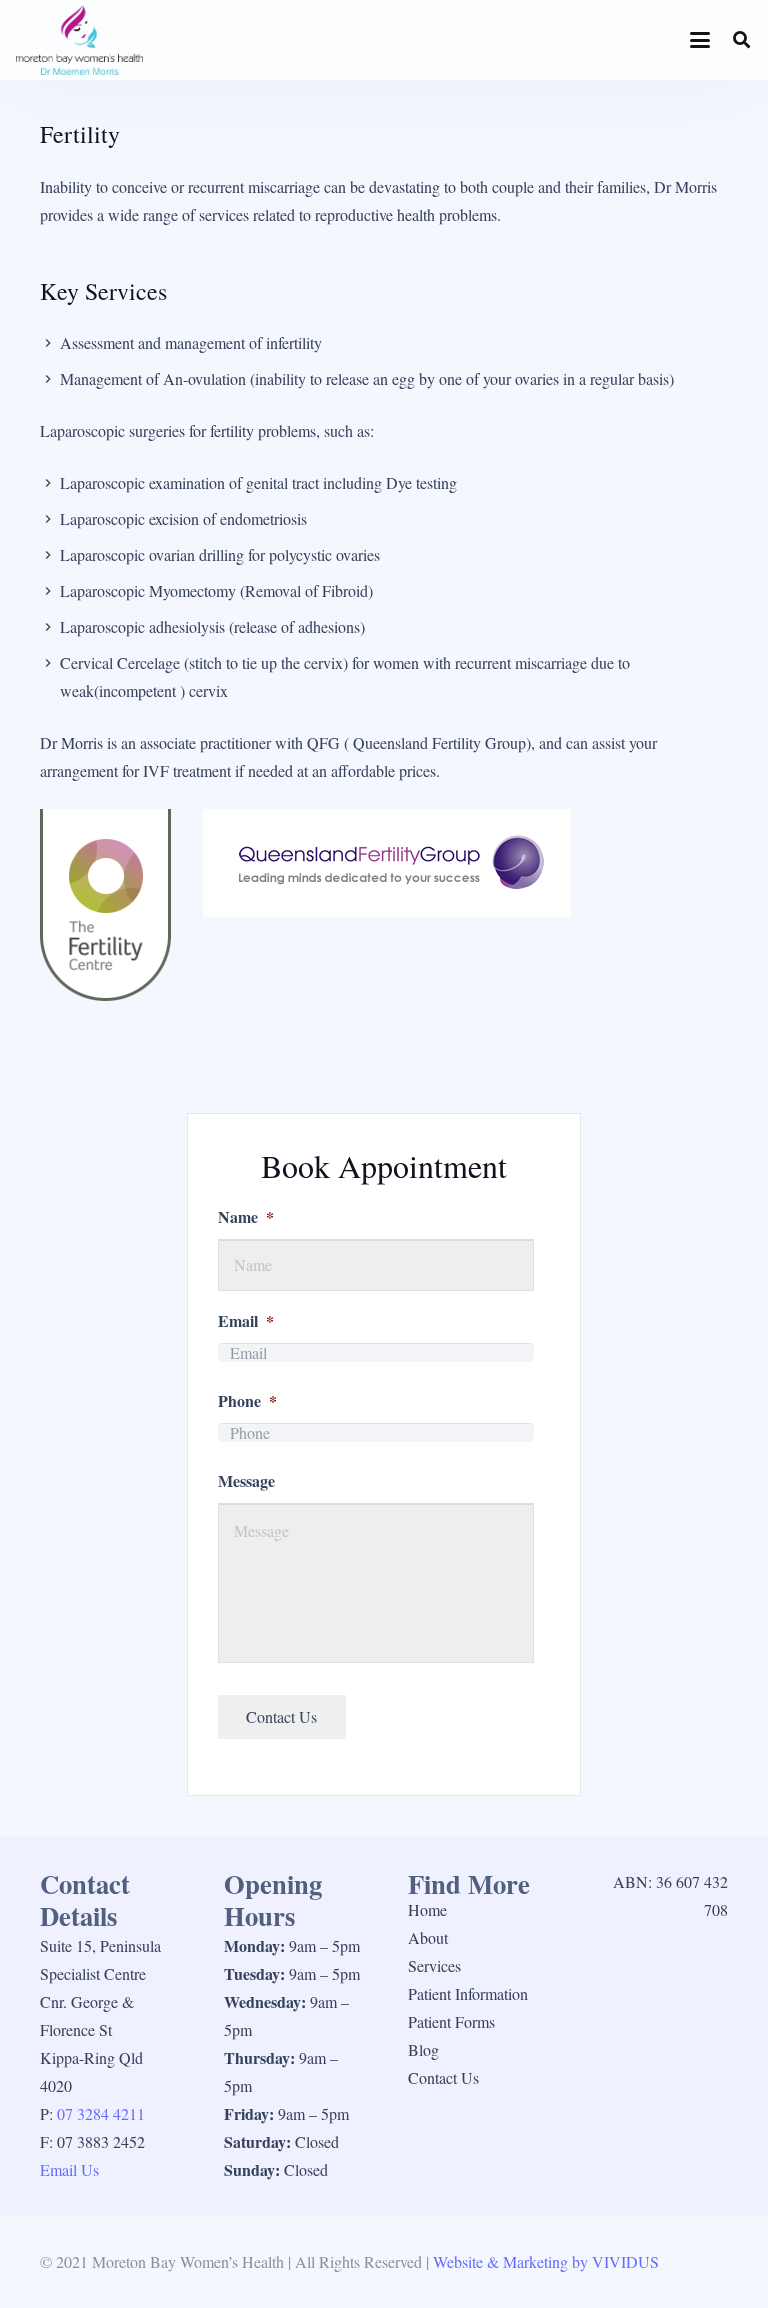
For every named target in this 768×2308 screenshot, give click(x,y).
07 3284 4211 (101, 2113)
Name (246, 1217)
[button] (701, 40)
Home (427, 1909)
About (428, 1937)
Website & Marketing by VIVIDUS (546, 2261)
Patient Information (468, 1993)
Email (246, 1321)
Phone (247, 1401)
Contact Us (443, 2077)
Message (246, 1481)
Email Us (69, 2169)
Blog (423, 2049)
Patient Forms (451, 2021)
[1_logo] (79, 40)
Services (434, 1965)
